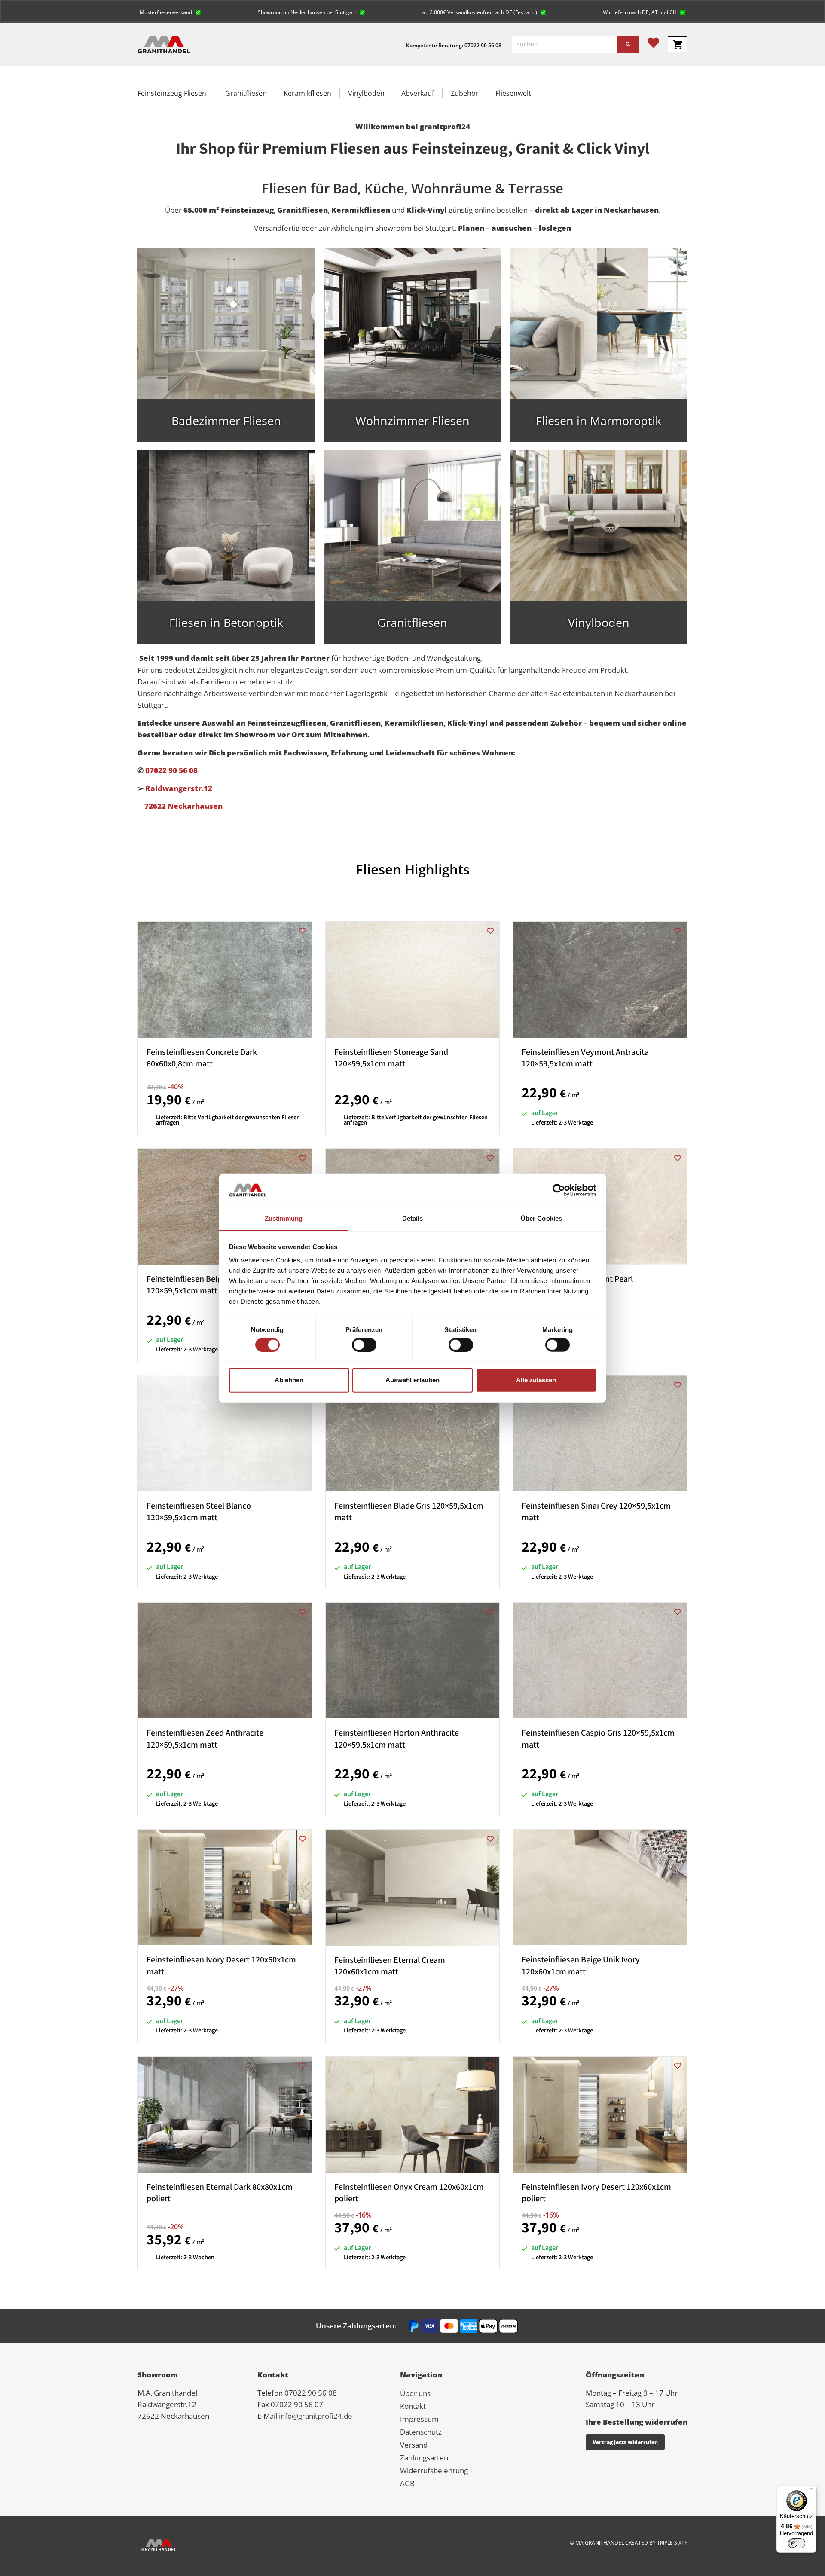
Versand (414, 2445)
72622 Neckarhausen (180, 806)
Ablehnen (289, 1380)
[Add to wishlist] (303, 931)
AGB (407, 2483)
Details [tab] (413, 1218)
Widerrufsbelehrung (434, 2471)
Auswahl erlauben (412, 1380)
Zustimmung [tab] (284, 1218)
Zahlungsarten (424, 2458)
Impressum (419, 2419)
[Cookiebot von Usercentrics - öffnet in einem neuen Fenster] (559, 1190)
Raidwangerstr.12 (179, 788)
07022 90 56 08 (171, 770)
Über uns (415, 2393)
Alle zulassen (536, 1380)
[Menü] (811, 2491)
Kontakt (413, 2406)
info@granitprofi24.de (316, 2416)
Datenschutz (421, 2432)
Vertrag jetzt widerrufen (625, 2442)
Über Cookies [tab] (541, 1218)
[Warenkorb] (678, 44)
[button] (170, 11)
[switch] (364, 1345)
